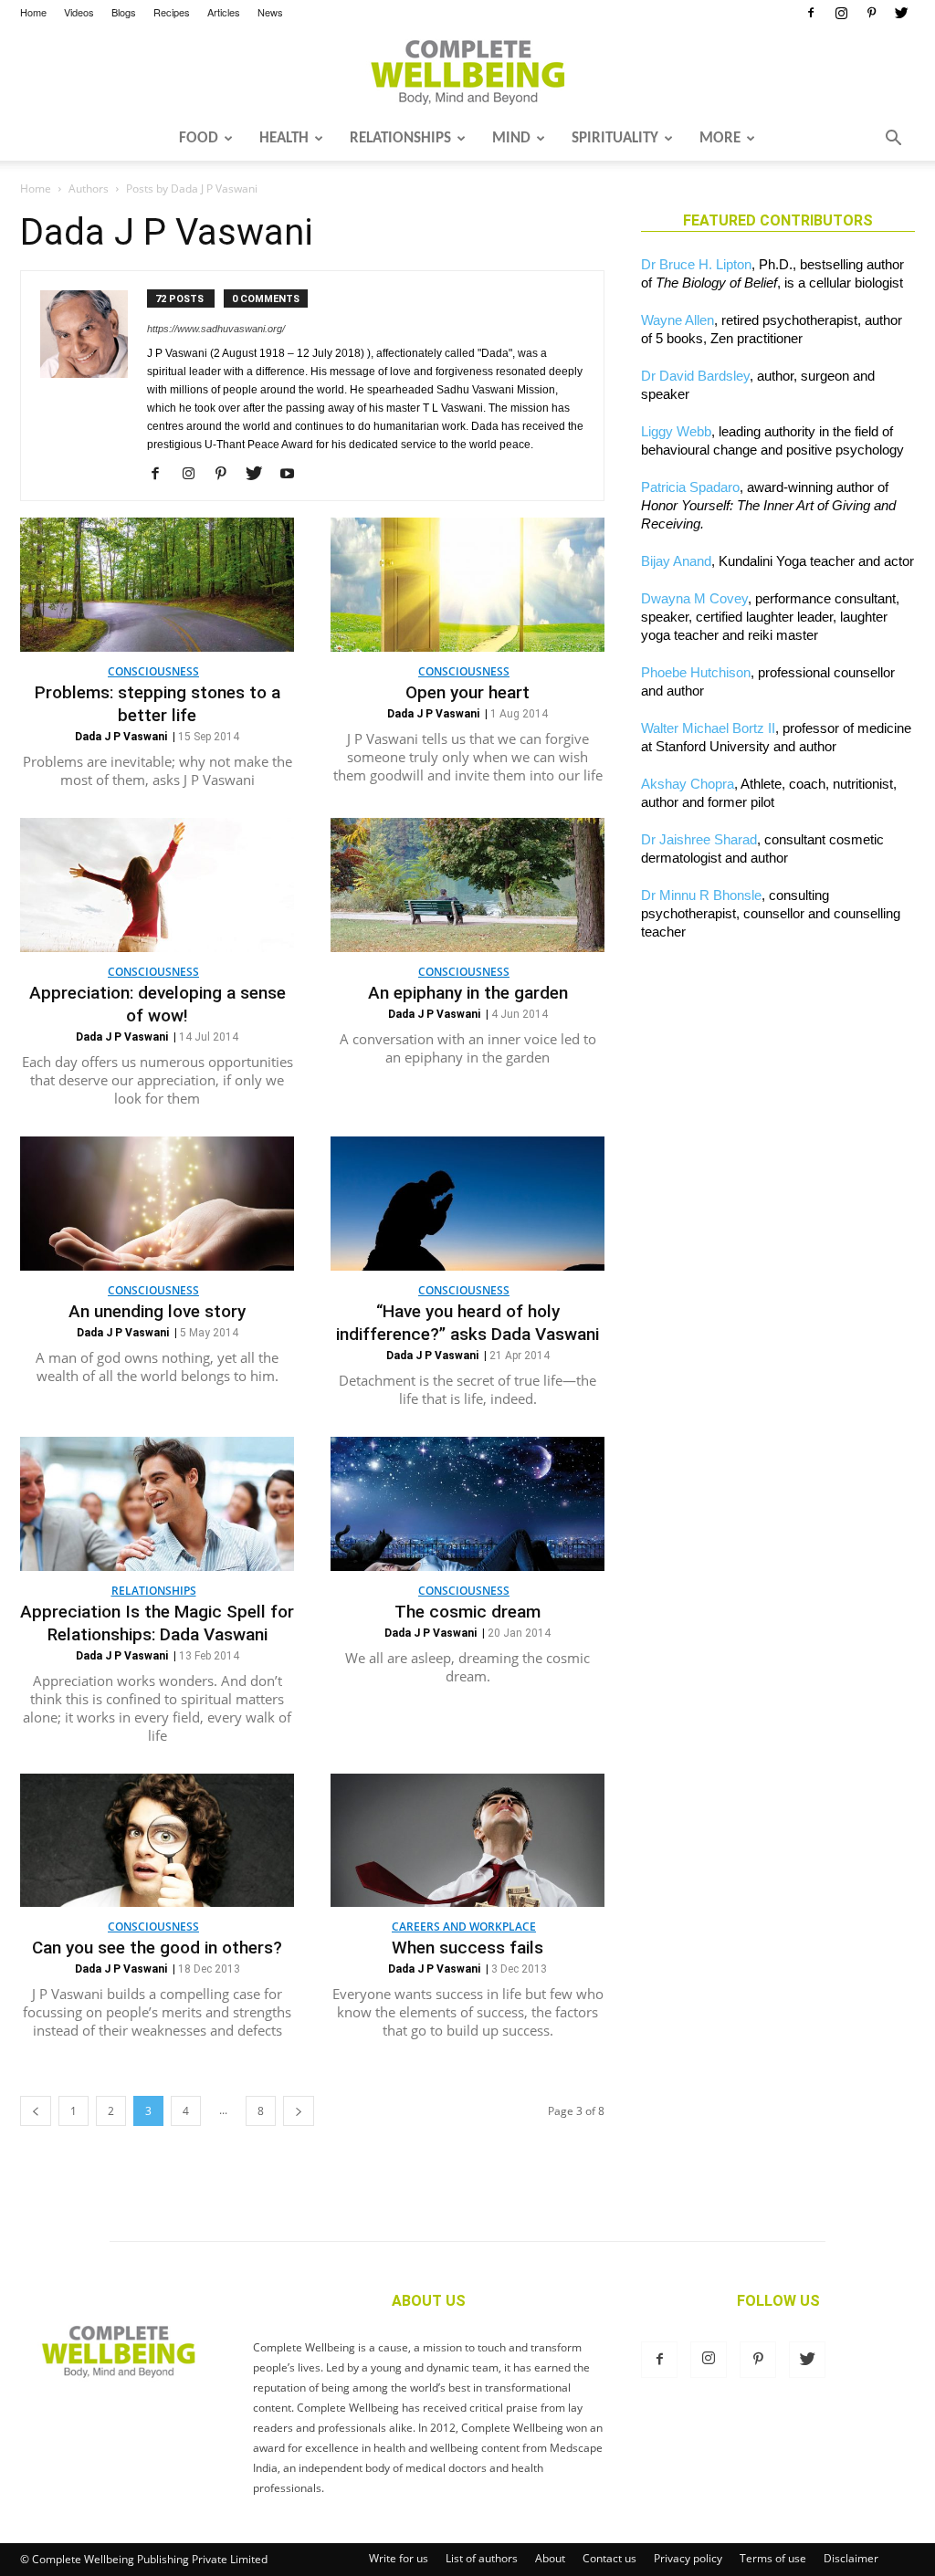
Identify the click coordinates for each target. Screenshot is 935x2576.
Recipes (172, 12)
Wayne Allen (678, 320)
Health (284, 138)
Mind (511, 138)
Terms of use (773, 2558)
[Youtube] (294, 475)
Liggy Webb (676, 431)
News (270, 12)
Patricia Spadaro (690, 487)
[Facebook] (811, 13)
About (550, 2558)
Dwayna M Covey (694, 598)
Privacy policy (688, 2558)
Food (199, 138)
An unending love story (157, 1311)
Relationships (400, 138)
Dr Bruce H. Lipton (696, 264)
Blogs (124, 12)
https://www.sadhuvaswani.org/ (216, 329)
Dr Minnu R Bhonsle (701, 895)
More (720, 138)
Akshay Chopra (688, 784)
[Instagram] (841, 13)
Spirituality (615, 138)
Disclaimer (851, 2558)
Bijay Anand (676, 561)
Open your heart (467, 692)
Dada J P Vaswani (121, 737)
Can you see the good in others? (157, 1948)
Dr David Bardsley (695, 376)
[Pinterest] (871, 13)
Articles (224, 12)
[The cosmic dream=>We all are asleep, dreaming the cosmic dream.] (467, 1504)
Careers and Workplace (464, 1927)
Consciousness (153, 671)
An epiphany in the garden (468, 993)
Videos (79, 12)
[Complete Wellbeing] (467, 72)
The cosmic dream (467, 1612)
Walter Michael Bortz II (708, 728)
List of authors (482, 2558)
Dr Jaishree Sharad (699, 839)
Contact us (609, 2558)
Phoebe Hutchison (696, 672)
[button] (893, 140)
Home (33, 12)
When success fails (467, 1948)
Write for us (399, 2558)
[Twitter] (901, 13)
